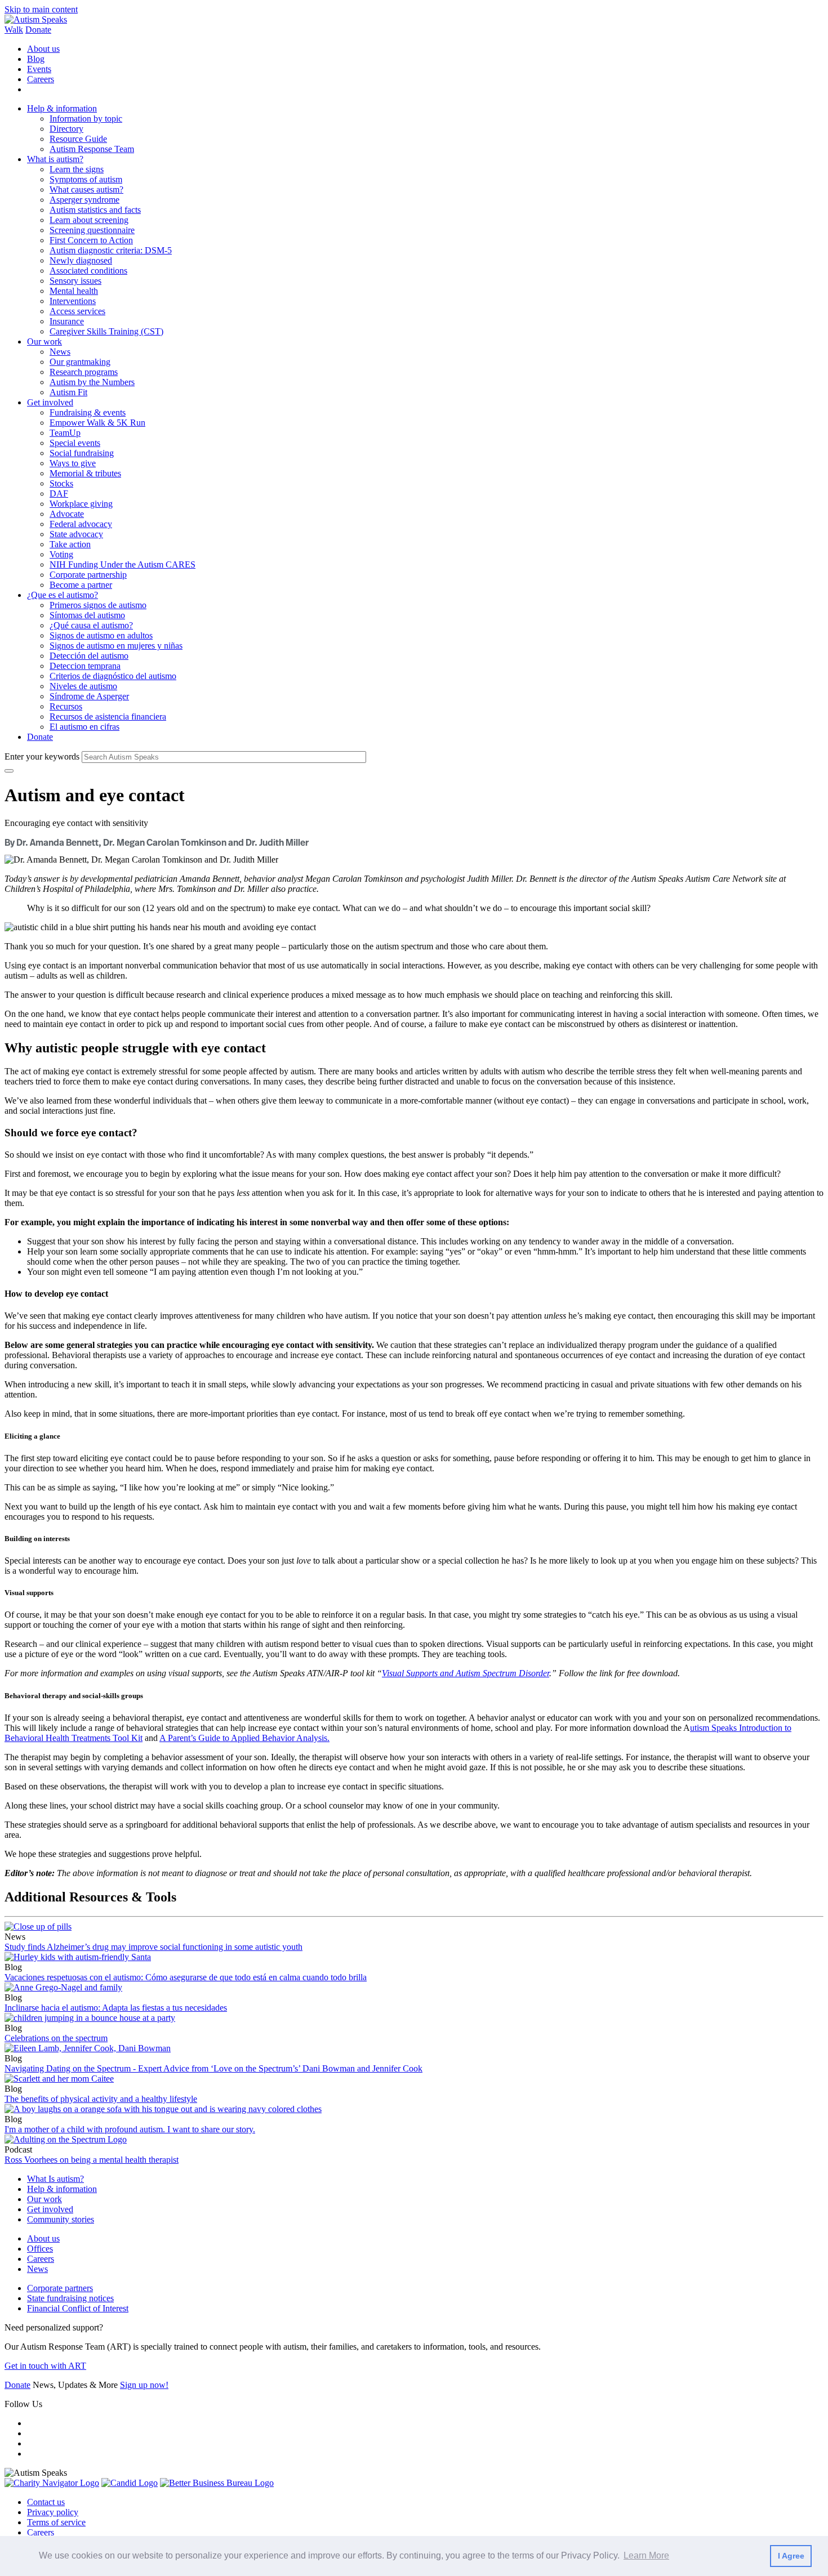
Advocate (67, 514)
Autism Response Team (92, 149)
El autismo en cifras (84, 727)
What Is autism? (55, 2179)
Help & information (62, 108)
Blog (36, 59)
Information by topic (86, 119)
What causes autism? (86, 189)
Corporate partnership (88, 575)
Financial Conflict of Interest (78, 2308)
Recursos (66, 706)
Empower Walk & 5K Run (97, 423)
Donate (38, 30)
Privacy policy (53, 2512)
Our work (44, 341)
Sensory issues (75, 281)
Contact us (46, 2502)
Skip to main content (41, 9)
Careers (41, 79)
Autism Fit (68, 392)
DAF (59, 494)
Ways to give (73, 463)
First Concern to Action (91, 240)
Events (39, 69)
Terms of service (56, 2522)
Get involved (50, 402)
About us (43, 49)
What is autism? (55, 159)
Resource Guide (78, 139)
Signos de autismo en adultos (101, 635)
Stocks (61, 483)
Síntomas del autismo (87, 615)
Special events (75, 443)
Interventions (73, 301)
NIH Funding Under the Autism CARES (123, 564)
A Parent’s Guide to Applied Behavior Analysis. (244, 1738)
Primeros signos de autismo (98, 605)
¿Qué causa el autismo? (91, 625)
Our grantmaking (80, 362)
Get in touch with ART (45, 2366)
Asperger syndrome (84, 200)
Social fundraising (82, 453)
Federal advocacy (81, 524)
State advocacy (76, 534)
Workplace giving (81, 504)
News (60, 352)
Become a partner (81, 585)
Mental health (74, 291)
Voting (61, 554)
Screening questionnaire (92, 230)
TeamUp (65, 433)
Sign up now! (144, 2385)
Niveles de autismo (83, 686)
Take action (70, 544)
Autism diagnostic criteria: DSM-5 (111, 250)
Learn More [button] (646, 2555)
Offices (40, 2249)
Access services (77, 311)
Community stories (61, 2219)
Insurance (67, 321)
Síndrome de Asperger (89, 696)
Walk (14, 30)
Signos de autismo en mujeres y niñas (116, 646)
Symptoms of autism (86, 179)
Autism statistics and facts (95, 210)
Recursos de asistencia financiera (108, 716)
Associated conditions (88, 271)
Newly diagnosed (81, 260)
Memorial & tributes (85, 473)
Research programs (84, 372)
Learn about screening (89, 220)
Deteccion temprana (85, 666)
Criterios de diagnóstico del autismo (113, 676)
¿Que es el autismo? (63, 595)
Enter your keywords (42, 756)
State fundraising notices (70, 2298)
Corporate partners (60, 2288)
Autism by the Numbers (92, 382)
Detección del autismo (89, 656)
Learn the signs (77, 169)
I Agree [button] (791, 2556)
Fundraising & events (88, 412)
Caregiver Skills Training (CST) (106, 331)
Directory (66, 129)
